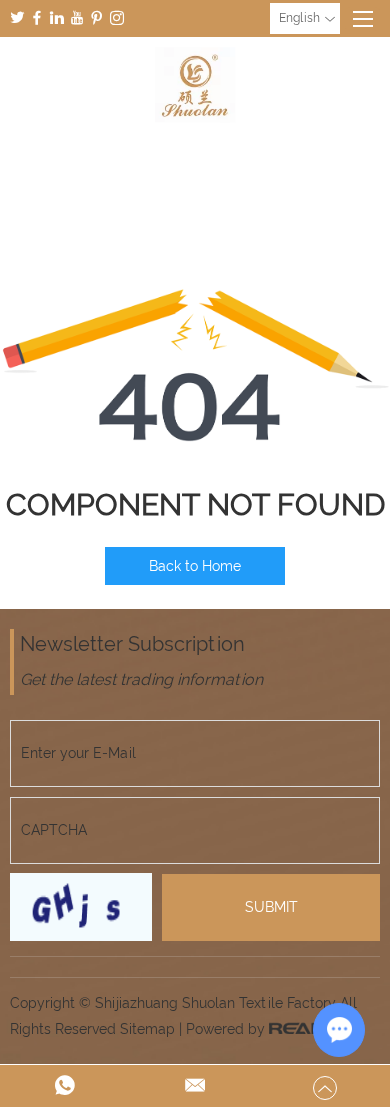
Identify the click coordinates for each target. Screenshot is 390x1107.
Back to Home (195, 566)
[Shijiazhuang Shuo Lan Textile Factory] (195, 84)
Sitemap (147, 1029)
